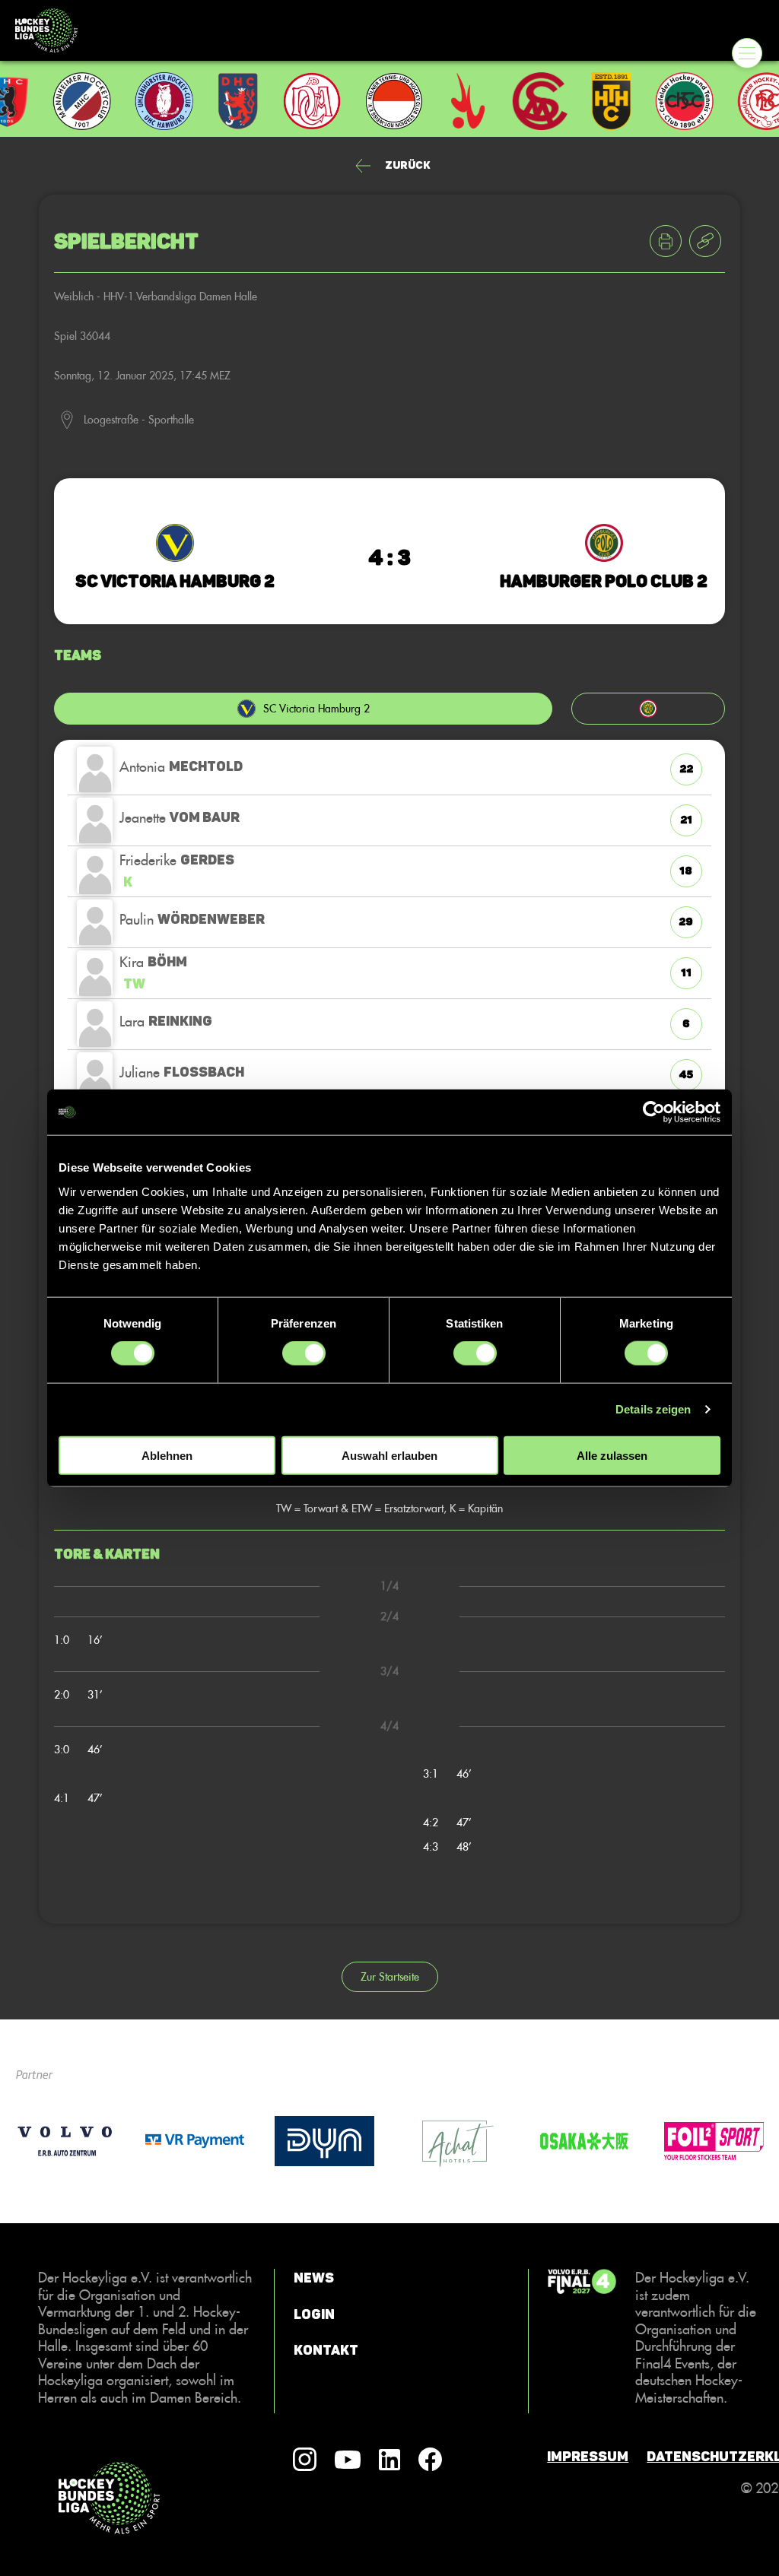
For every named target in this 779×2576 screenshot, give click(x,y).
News (314, 2278)
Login (314, 2314)
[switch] (304, 1353)
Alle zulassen (612, 1455)
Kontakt (326, 2350)
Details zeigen (653, 1409)
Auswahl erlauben (389, 1455)
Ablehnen (167, 1455)
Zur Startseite (390, 1976)
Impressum (588, 2457)
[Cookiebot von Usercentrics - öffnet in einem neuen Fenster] (654, 1112)
